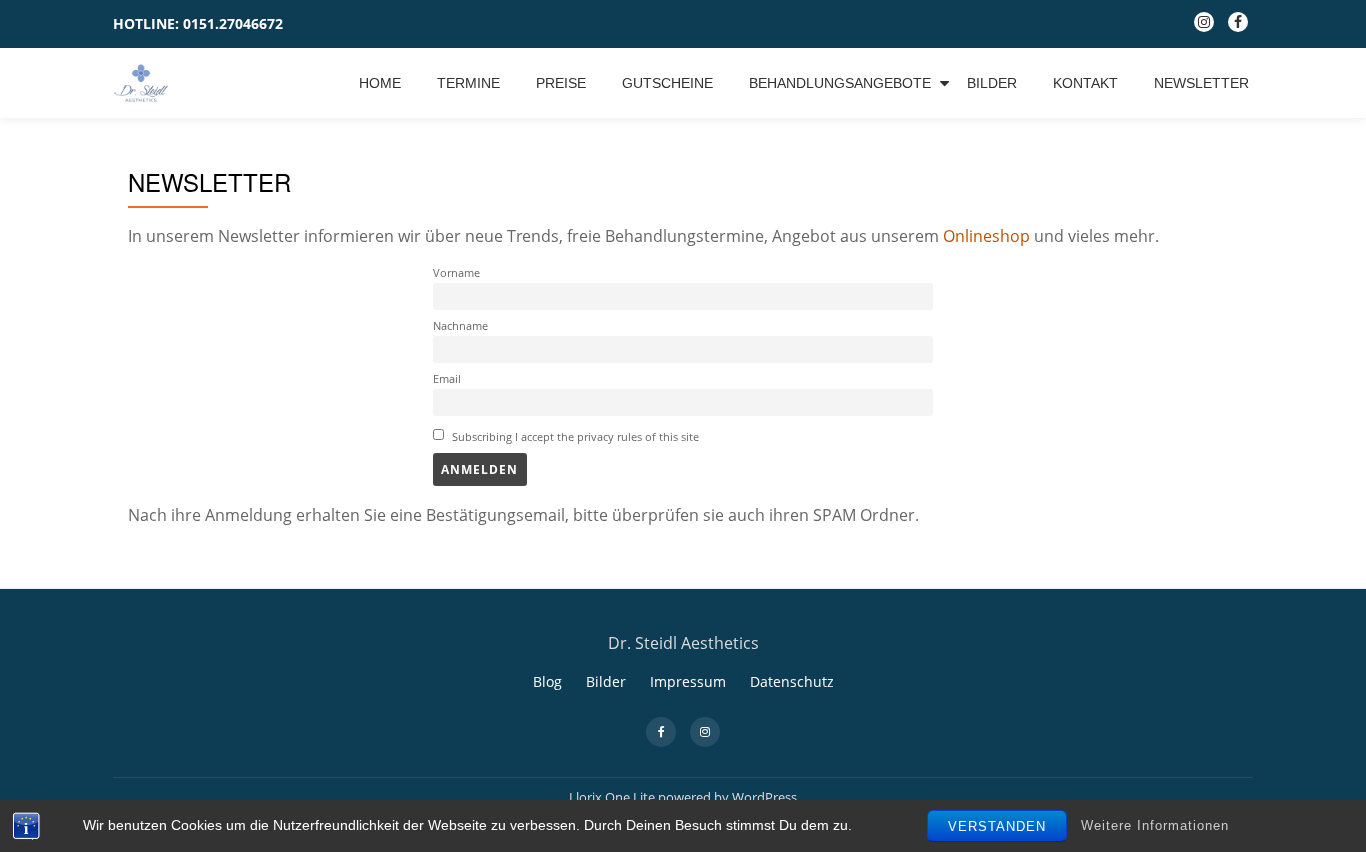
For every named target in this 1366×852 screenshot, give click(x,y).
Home (380, 83)
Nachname (460, 325)
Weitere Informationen (1155, 825)
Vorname (456, 272)
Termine (468, 83)
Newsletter (1201, 83)
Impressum (688, 681)
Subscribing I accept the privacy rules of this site (574, 436)
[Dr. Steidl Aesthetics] (144, 83)
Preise (561, 83)
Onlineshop (984, 236)
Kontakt (1085, 83)
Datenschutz (792, 681)
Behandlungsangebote (840, 83)
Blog (547, 681)
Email (447, 378)
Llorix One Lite (613, 797)
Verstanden (997, 826)
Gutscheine (667, 83)
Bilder (992, 83)
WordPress (764, 797)
